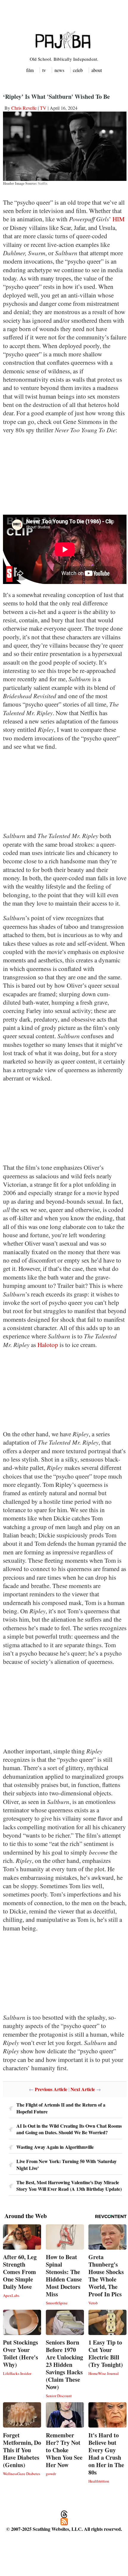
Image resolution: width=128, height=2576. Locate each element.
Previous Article (51, 2089)
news (59, 70)
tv (44, 70)
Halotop (49, 1345)
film (30, 70)
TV (43, 108)
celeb (78, 70)
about (97, 70)
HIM (119, 219)
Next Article (83, 2089)
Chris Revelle (24, 108)
